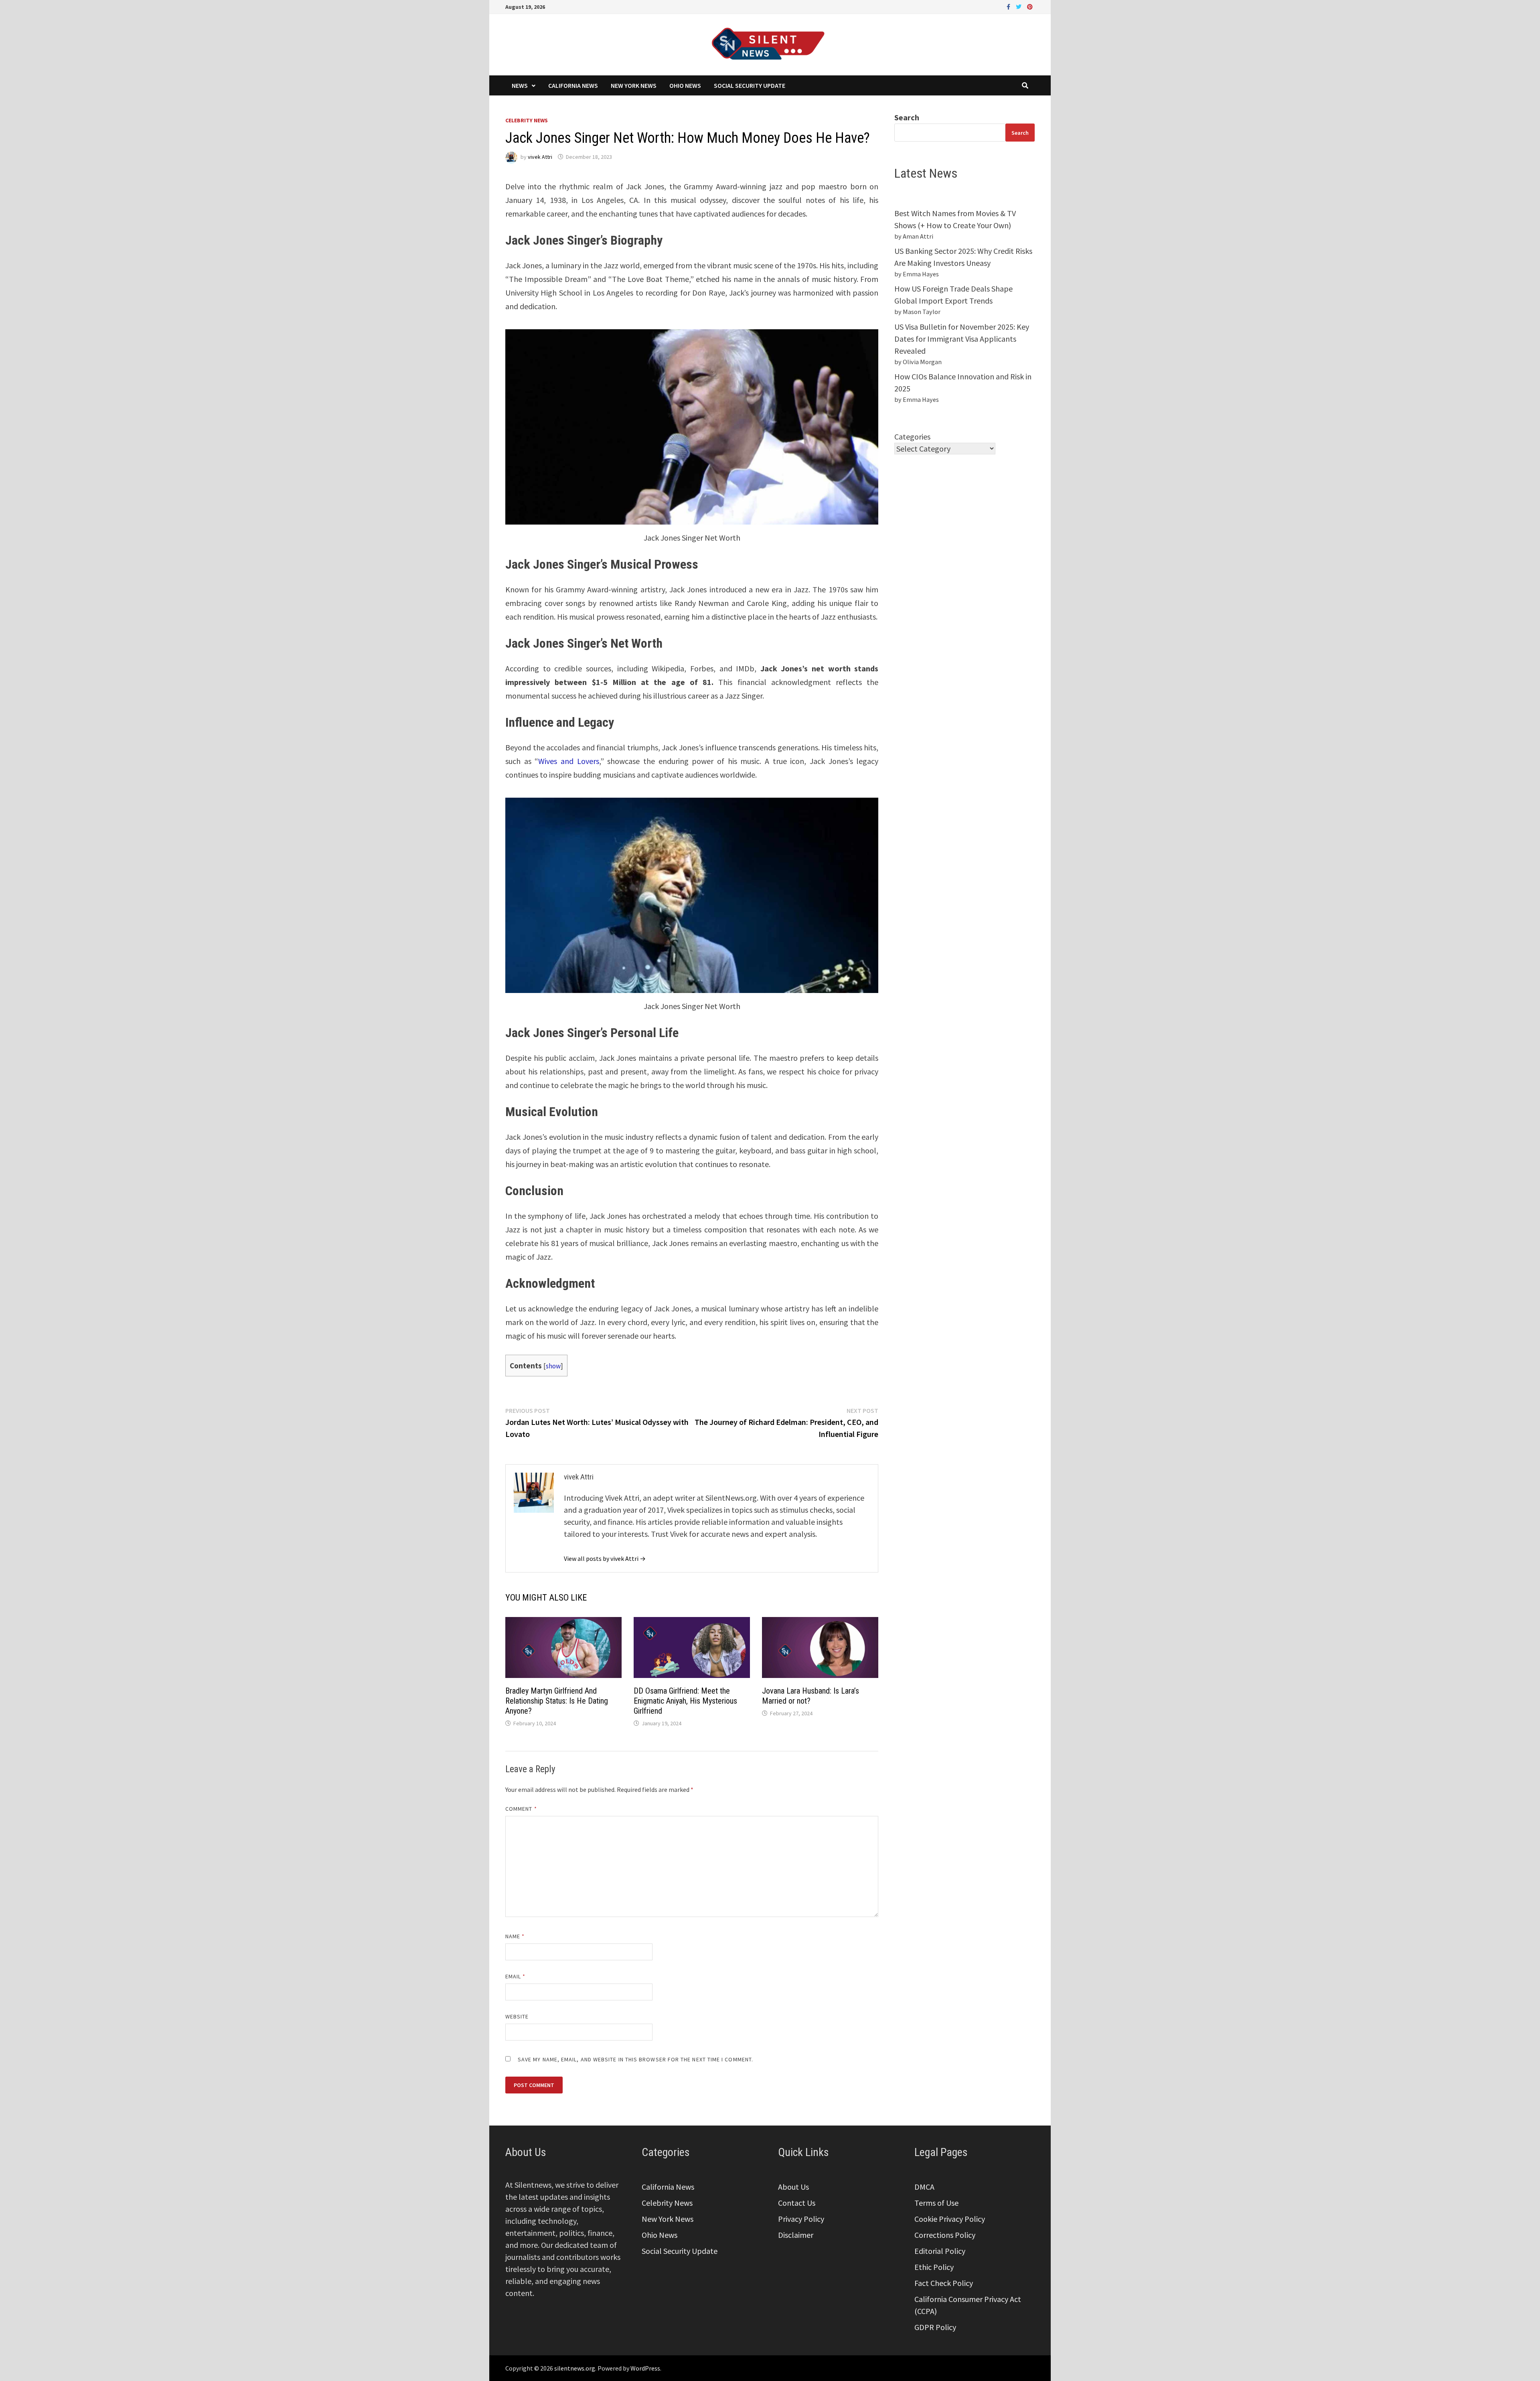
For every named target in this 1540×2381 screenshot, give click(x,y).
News (520, 85)
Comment (521, 1809)
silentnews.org (575, 2368)
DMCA (924, 2187)
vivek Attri (540, 157)
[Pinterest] (1030, 6)
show (553, 1366)
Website (517, 2016)
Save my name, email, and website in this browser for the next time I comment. (635, 2059)
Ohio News (685, 85)
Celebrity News (527, 120)
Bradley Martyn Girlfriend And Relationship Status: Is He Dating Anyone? (557, 1701)
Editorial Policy (940, 2251)
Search (907, 117)
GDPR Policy (935, 2327)
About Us (793, 2187)
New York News (634, 85)
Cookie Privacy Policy (950, 2219)
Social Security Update (750, 85)
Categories (912, 437)
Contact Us (797, 2203)
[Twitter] (1019, 6)
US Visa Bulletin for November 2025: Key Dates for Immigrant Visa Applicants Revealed (962, 339)
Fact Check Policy (944, 2283)
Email (516, 1976)
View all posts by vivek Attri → (605, 1558)
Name (515, 1936)
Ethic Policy (934, 2267)
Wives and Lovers (568, 761)
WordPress (645, 2368)
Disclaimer (796, 2235)
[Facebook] (1009, 6)
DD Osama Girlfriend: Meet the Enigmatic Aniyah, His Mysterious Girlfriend (685, 1701)
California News (573, 85)
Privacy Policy (801, 2219)
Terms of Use (936, 2203)
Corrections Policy (945, 2235)
